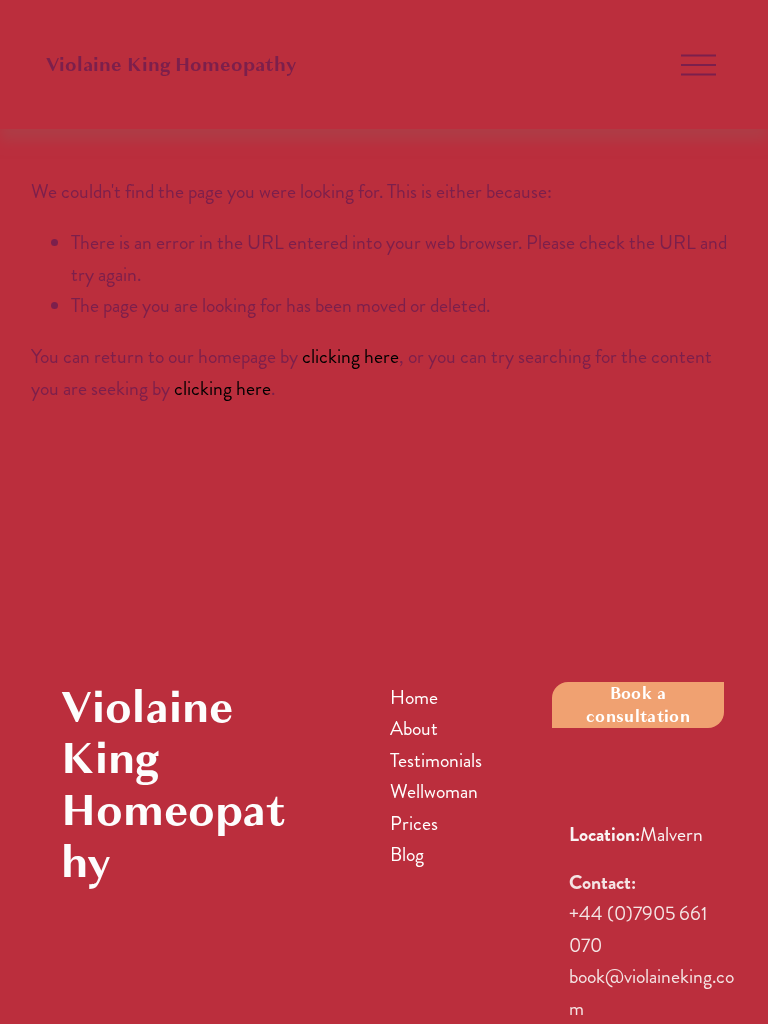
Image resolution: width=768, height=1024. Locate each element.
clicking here (350, 356)
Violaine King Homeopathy (171, 64)
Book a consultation (638, 705)
